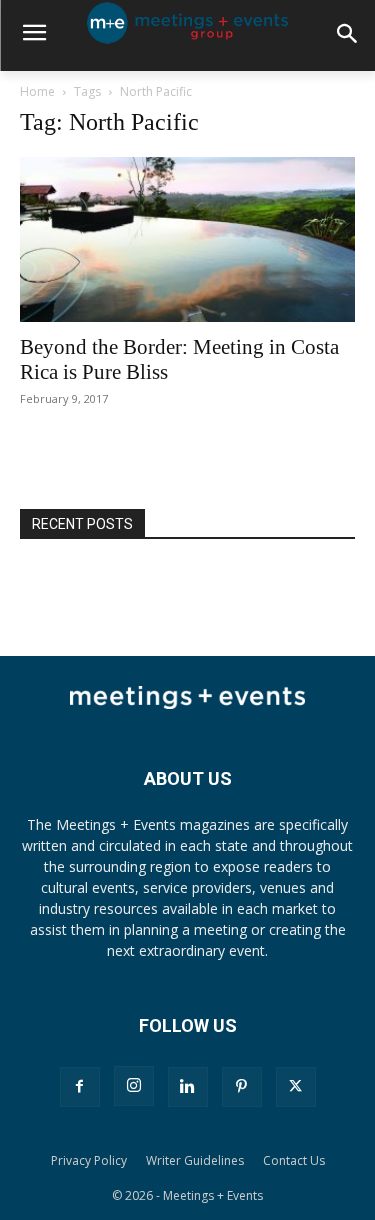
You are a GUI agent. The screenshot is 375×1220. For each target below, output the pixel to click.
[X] (296, 1087)
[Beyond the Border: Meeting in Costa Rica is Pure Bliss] (187, 239)
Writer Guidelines (195, 1160)
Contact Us (294, 1160)
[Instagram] (134, 1086)
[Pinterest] (242, 1087)
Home (37, 91)
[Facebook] (80, 1087)
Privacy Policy (89, 1160)
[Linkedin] (188, 1087)
